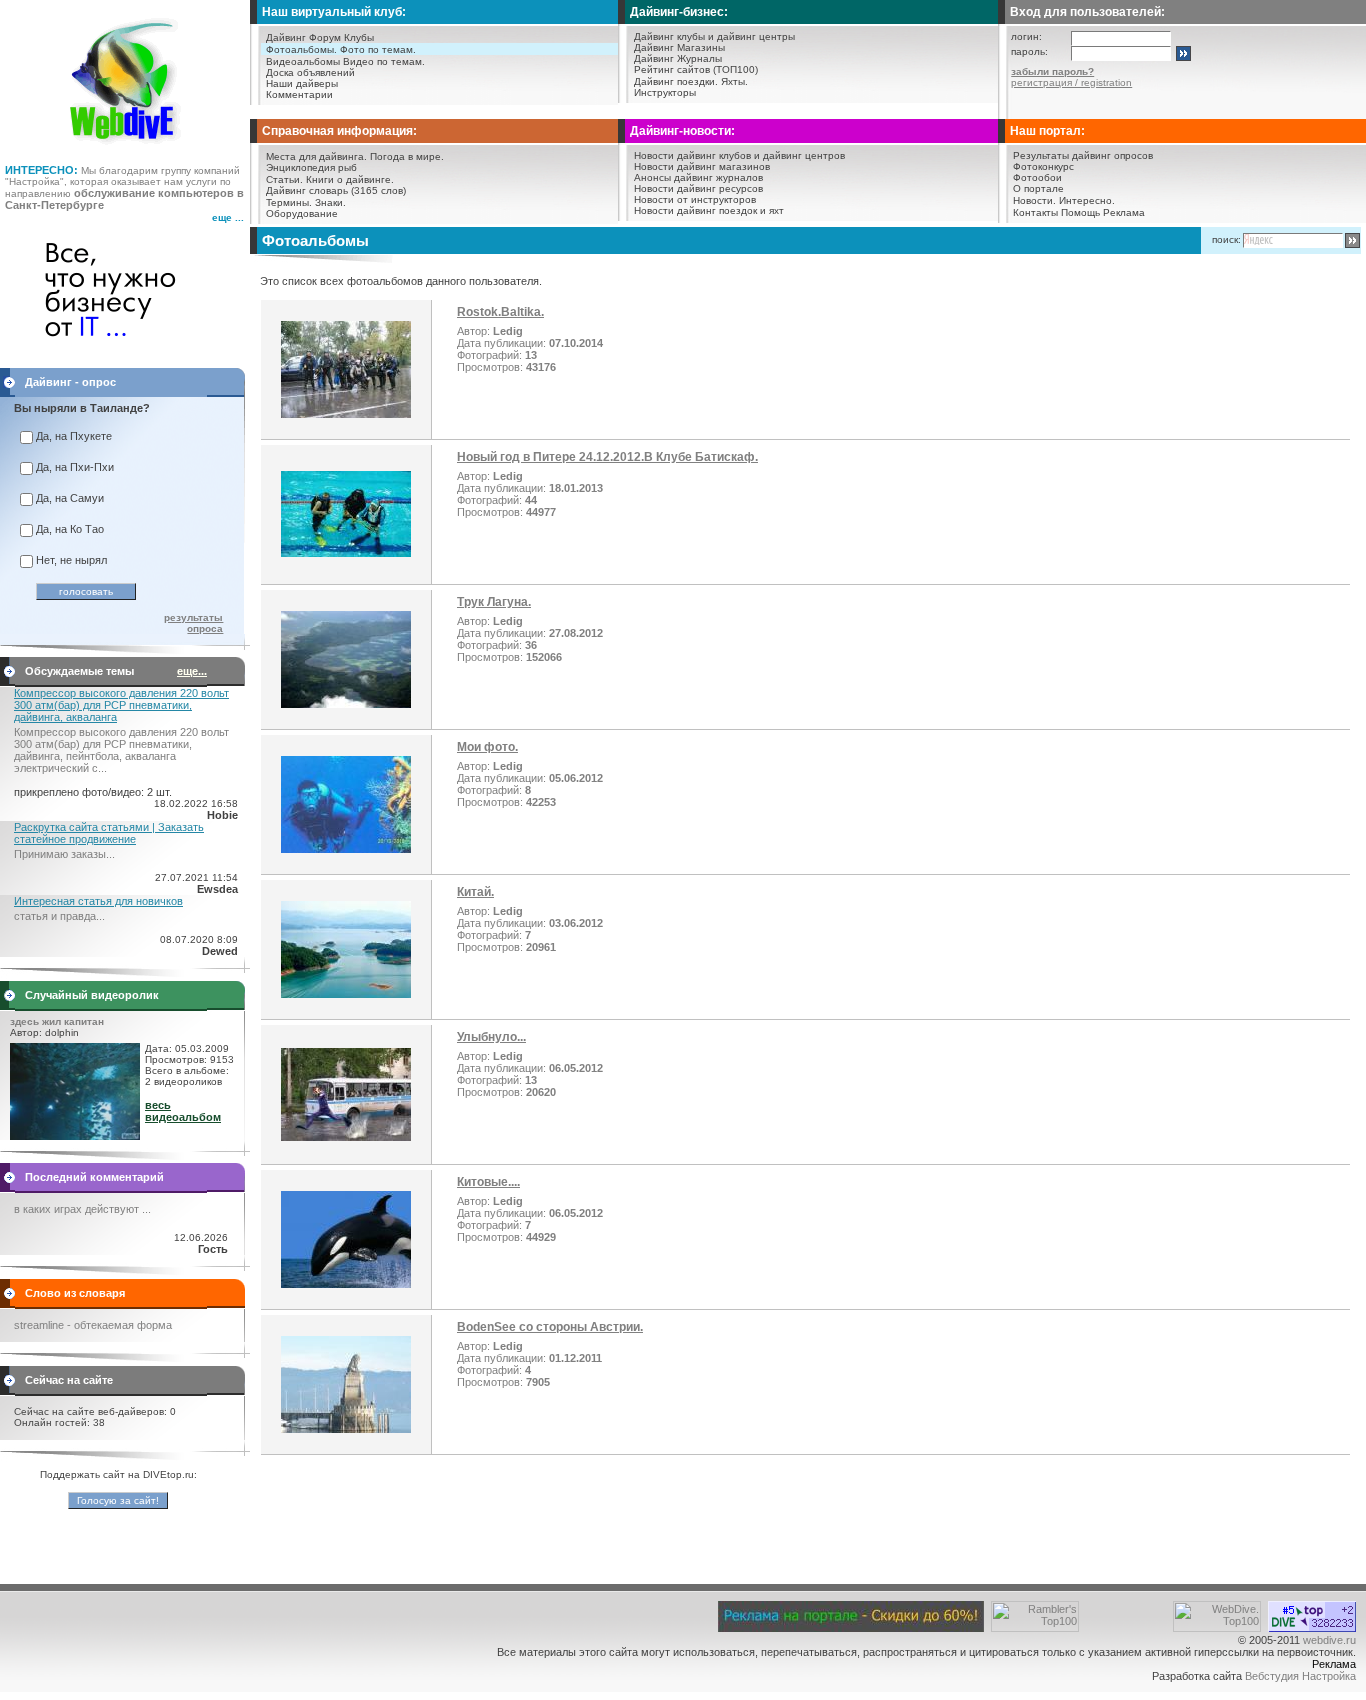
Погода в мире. (407, 156)
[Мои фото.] (346, 849)
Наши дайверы (302, 83)
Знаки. (330, 202)
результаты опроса (193, 623)
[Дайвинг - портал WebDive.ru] (125, 150)
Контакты (1035, 212)
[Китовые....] (346, 1284)
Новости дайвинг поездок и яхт (709, 210)
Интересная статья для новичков (98, 901)
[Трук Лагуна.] (346, 704)
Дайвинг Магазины (679, 47)
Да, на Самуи (70, 498)
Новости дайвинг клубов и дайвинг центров (739, 155)
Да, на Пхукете (74, 436)
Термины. (289, 202)
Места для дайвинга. (316, 156)
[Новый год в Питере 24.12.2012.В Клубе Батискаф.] (346, 553)
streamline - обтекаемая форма (93, 1325)
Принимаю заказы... (64, 854)
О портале (1038, 188)
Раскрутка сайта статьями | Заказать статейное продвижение (109, 833)
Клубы (359, 37)
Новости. (1034, 200)
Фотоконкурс (1043, 166)
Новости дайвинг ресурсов (698, 188)
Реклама (1124, 212)
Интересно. (1087, 200)
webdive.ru (1329, 1640)
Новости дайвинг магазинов (702, 166)
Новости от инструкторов (695, 199)
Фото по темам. (378, 49)
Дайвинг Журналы (678, 58)
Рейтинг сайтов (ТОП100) (696, 69)
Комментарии (299, 94)
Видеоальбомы (303, 61)
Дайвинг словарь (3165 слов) (336, 190)
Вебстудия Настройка (1300, 1676)
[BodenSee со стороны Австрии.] (346, 1429)
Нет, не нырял (71, 560)
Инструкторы (665, 92)
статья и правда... (59, 916)
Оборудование (302, 213)
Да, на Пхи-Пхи (75, 467)
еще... (192, 671)
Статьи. (284, 179)
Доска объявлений (310, 72)
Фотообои (1037, 177)
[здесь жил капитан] (75, 1136)
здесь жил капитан (57, 1021)
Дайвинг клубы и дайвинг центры (714, 36)
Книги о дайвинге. (350, 179)
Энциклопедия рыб (311, 167)
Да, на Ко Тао (70, 529)
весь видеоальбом (183, 1111)
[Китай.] (346, 994)
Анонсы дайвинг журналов (698, 177)
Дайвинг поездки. (676, 81)
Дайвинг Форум (303, 37)
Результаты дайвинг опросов (1083, 155)
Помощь (1080, 212)
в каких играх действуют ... (82, 1209)
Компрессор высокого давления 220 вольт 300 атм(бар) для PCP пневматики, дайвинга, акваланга (121, 705)
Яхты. (734, 81)
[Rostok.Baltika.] (346, 414)
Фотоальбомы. (301, 49)
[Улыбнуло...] (346, 1137)
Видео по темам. (384, 61)
